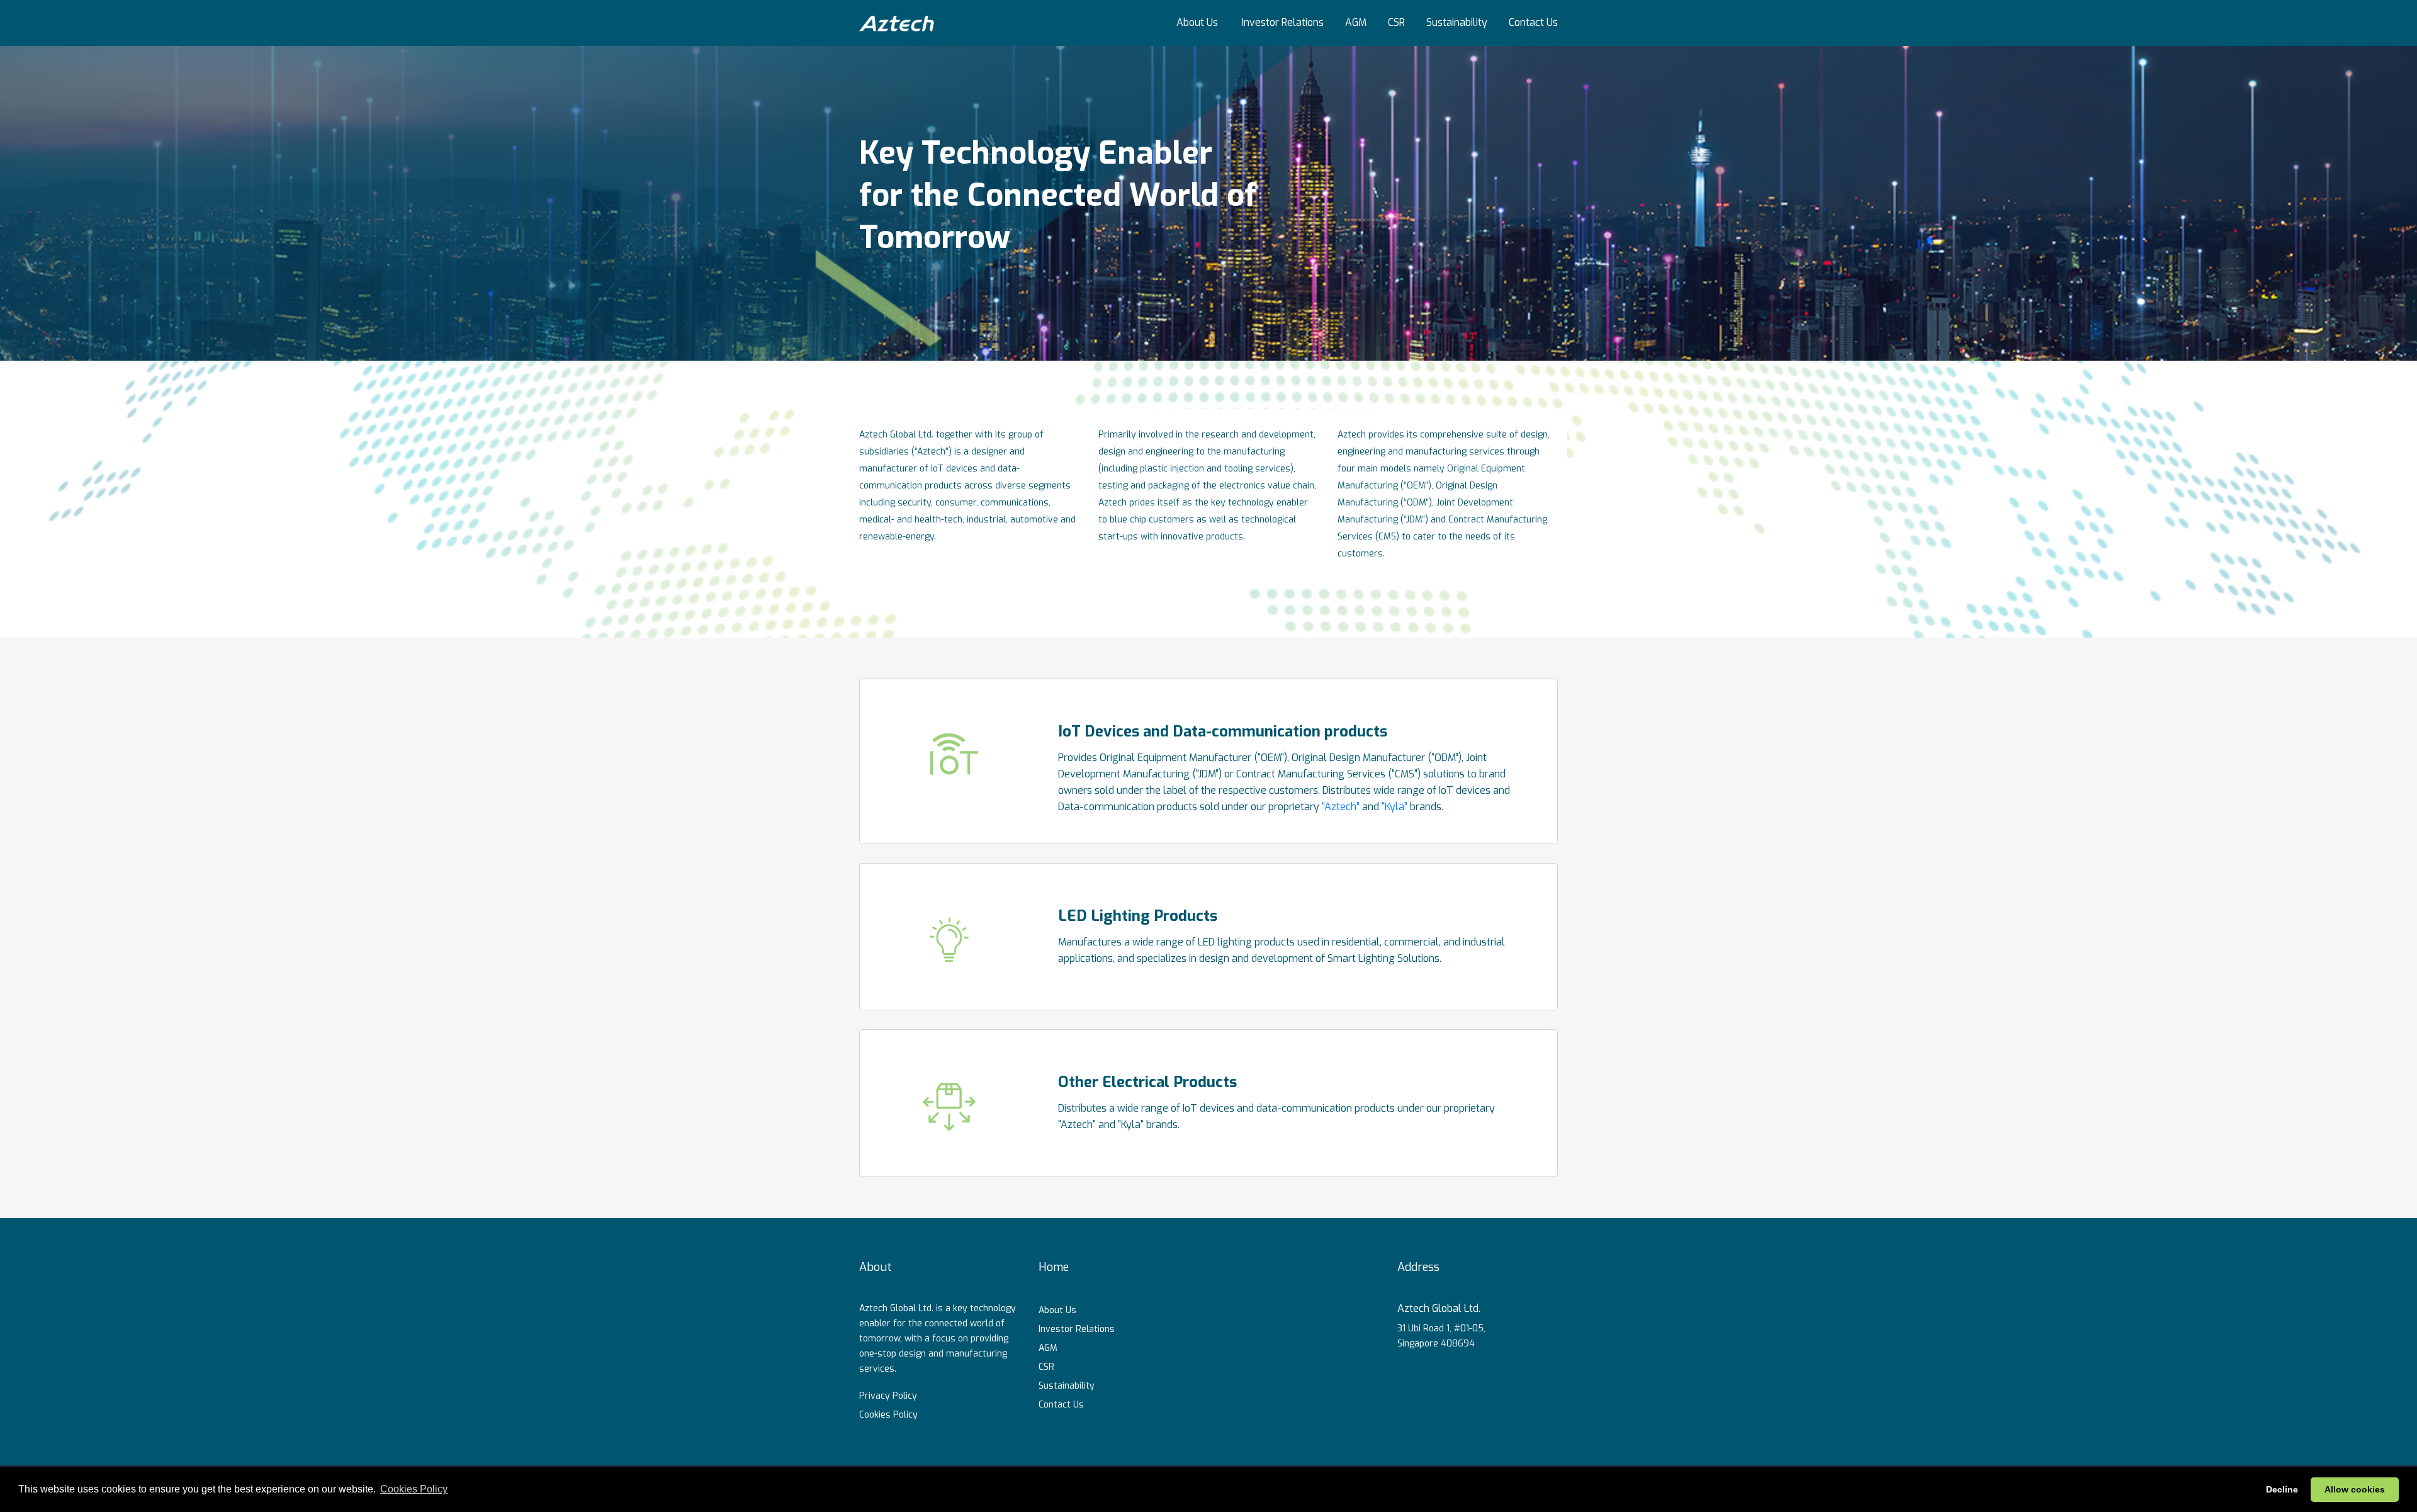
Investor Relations (1283, 22)
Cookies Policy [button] (414, 1489)
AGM (1356, 22)
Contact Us (1533, 22)
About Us (1197, 22)
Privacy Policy (888, 1396)
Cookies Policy (888, 1415)
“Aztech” (1341, 807)
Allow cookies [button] (2355, 1489)
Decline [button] (2282, 1489)
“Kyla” (1394, 807)
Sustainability (1457, 22)
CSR (1396, 22)
